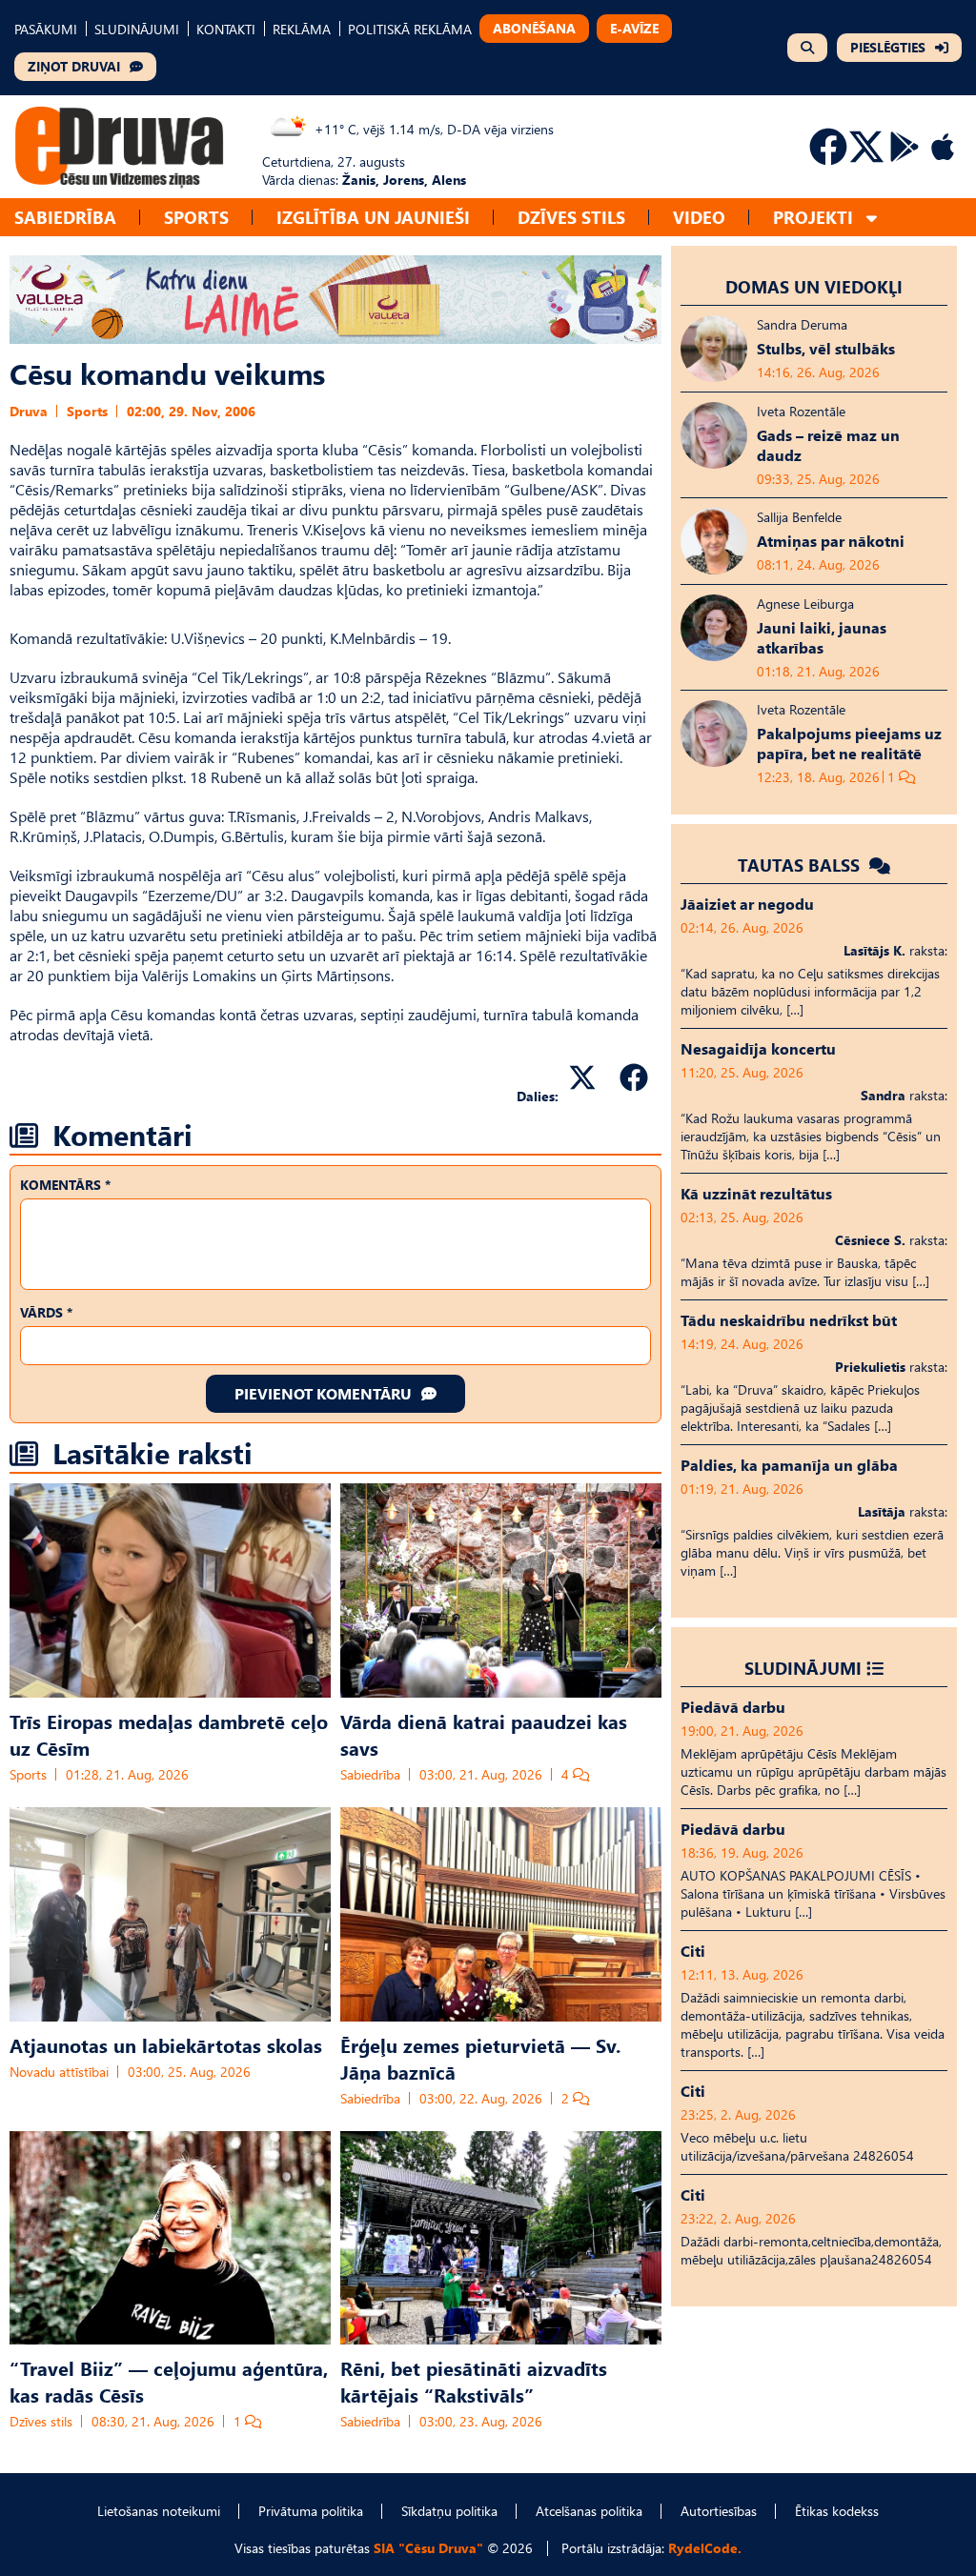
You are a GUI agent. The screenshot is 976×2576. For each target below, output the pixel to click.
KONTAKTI (226, 29)
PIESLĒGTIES (888, 47)
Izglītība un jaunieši (373, 217)
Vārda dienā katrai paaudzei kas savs (484, 1734)
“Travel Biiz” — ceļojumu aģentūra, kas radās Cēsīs (169, 2381)
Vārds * (46, 1312)
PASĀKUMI (46, 29)
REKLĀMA (302, 29)
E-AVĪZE (634, 28)
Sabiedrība (65, 217)
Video (699, 217)
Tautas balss (801, 865)
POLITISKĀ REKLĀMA (410, 29)
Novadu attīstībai (59, 2072)
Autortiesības (719, 2511)
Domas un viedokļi (814, 286)
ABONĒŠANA (534, 28)
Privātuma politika (311, 2511)
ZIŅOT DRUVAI (74, 66)
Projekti (813, 217)
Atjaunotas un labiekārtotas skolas (166, 2044)
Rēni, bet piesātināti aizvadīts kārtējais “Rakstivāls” (474, 2381)
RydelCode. (705, 2548)
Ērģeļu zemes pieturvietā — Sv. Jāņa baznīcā (480, 2058)
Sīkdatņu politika (449, 2511)
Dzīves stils (571, 217)
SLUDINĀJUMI (137, 29)
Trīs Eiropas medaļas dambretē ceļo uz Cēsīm (169, 1734)
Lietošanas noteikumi (159, 2511)
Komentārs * (65, 1185)
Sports (196, 217)
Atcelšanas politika (589, 2511)
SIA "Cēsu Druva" (428, 2548)
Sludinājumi (803, 1668)
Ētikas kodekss (837, 2511)
